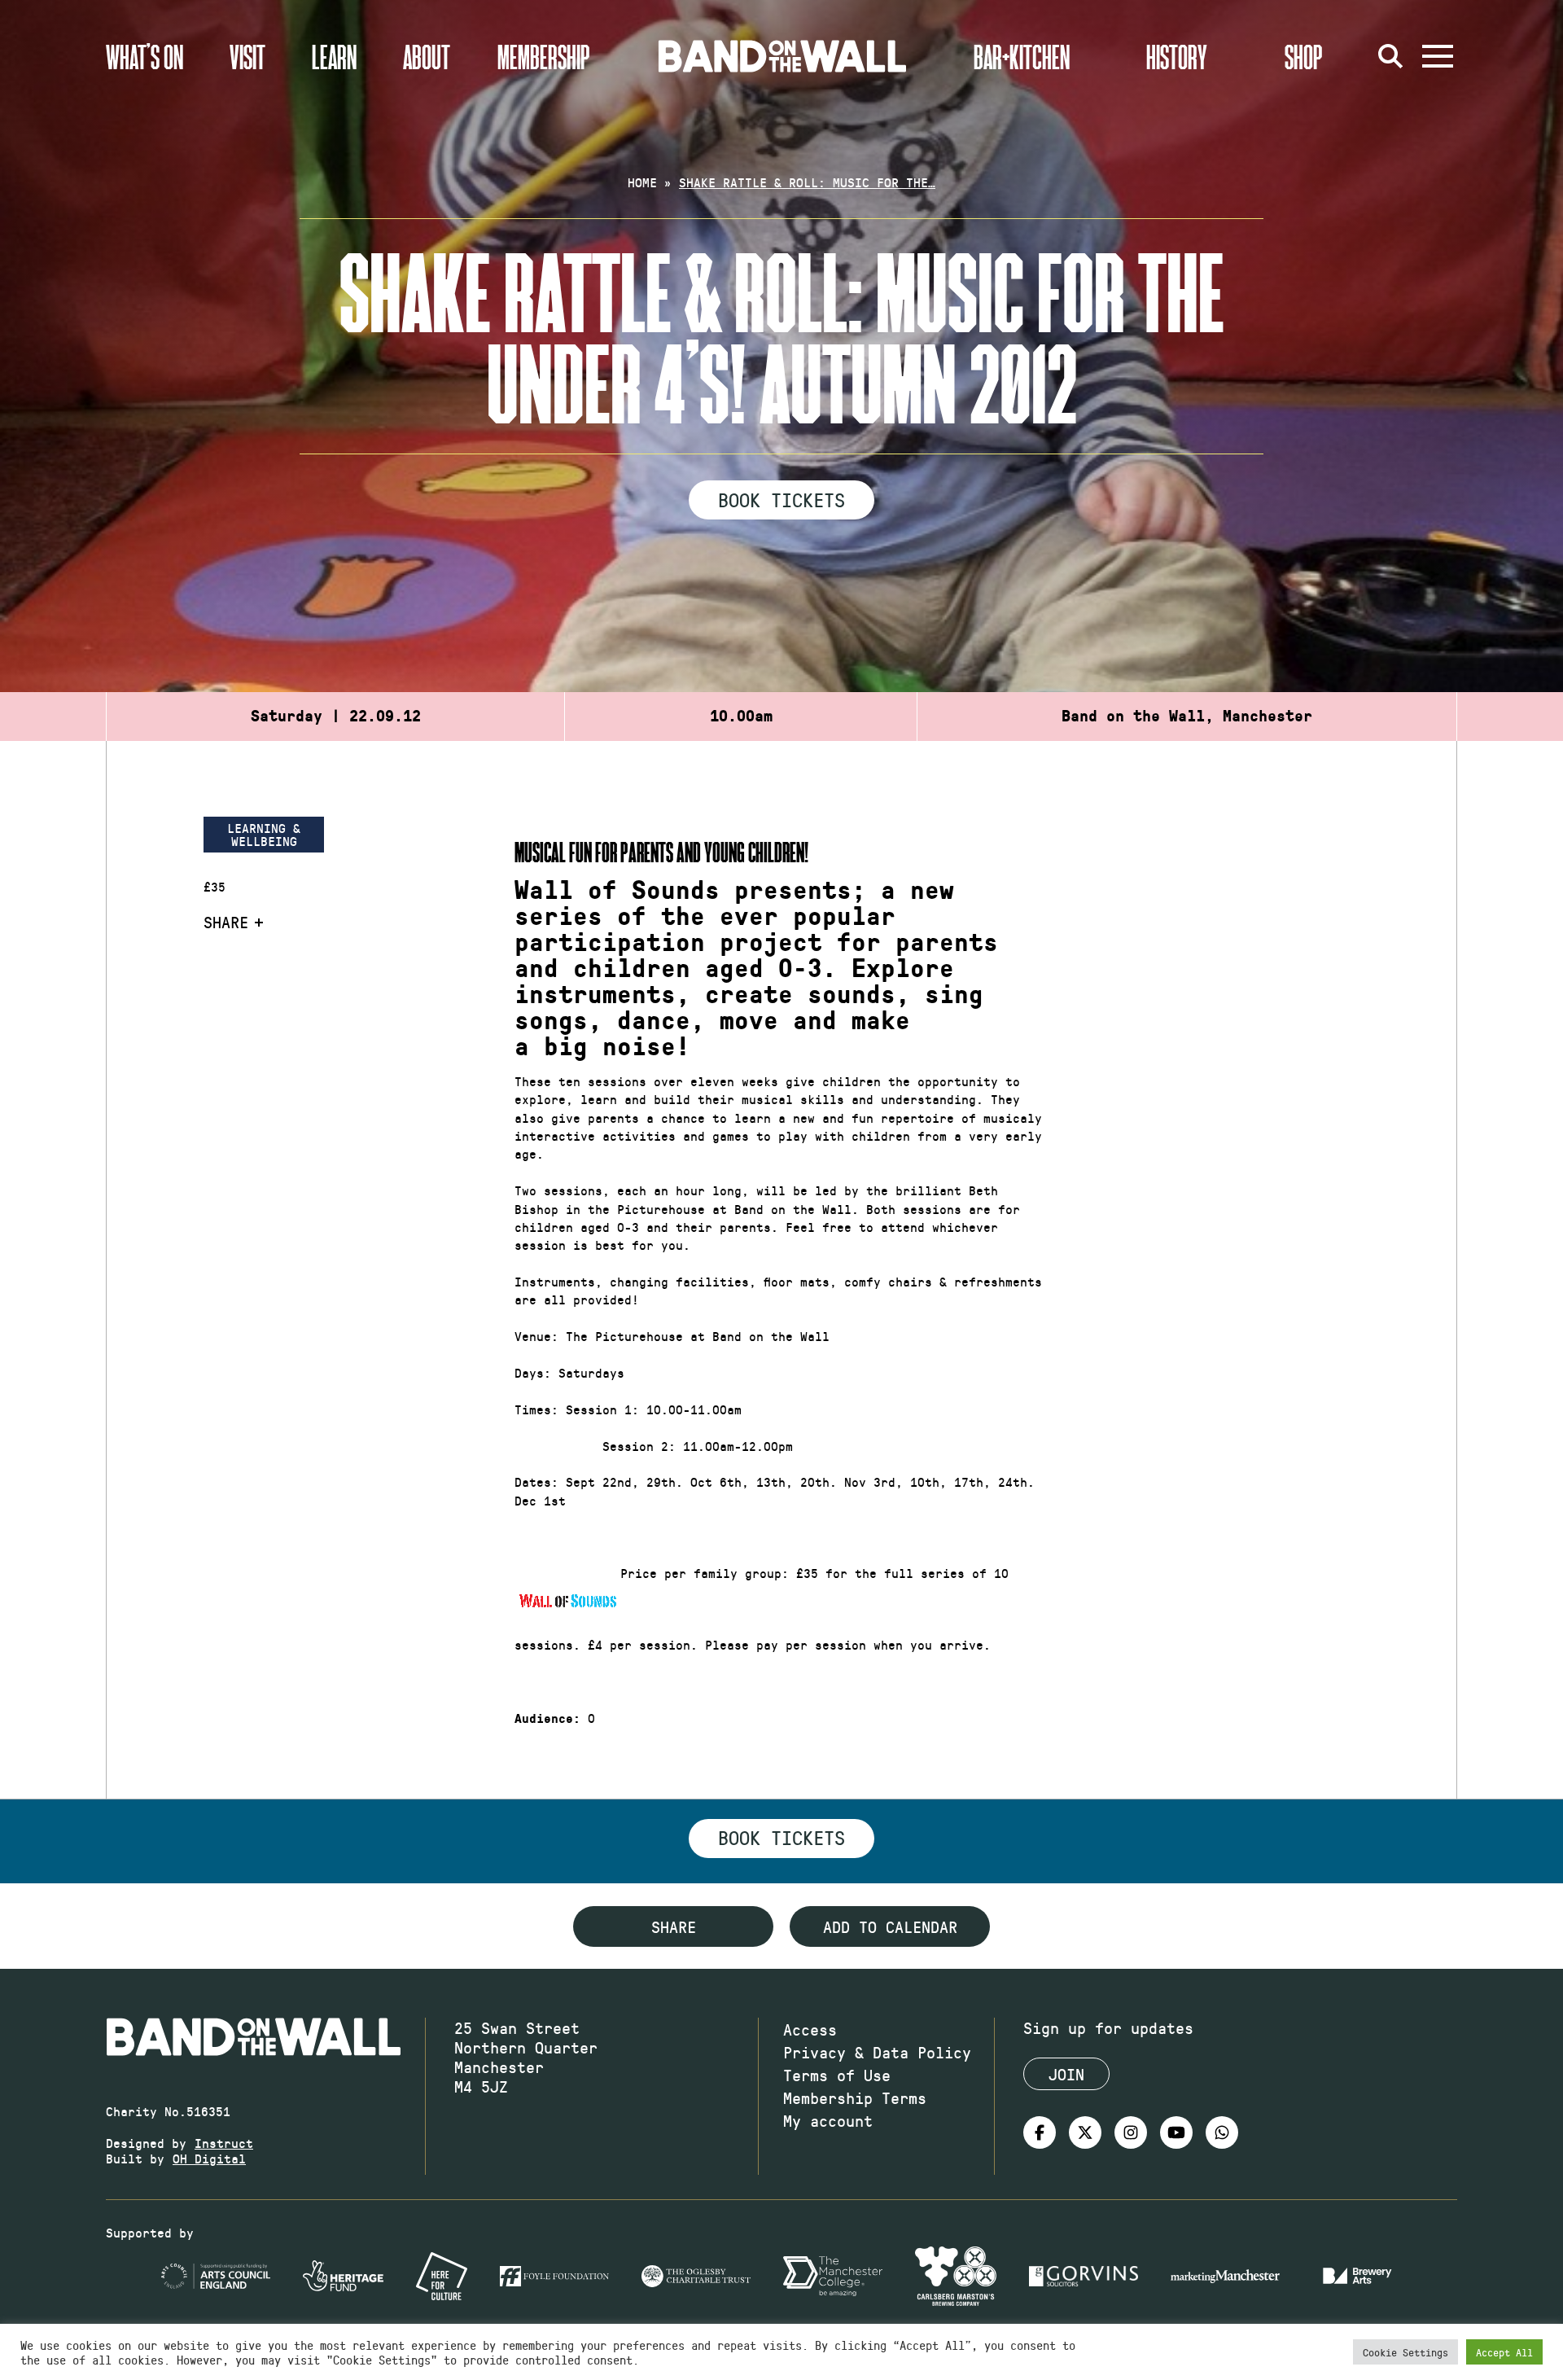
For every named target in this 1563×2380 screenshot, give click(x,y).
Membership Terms (855, 2097)
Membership (544, 56)
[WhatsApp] (1222, 2132)
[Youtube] (1176, 2132)
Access (810, 2029)
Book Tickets (781, 499)
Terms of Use (837, 2075)
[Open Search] (1390, 56)
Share (226, 922)
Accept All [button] (1504, 2352)
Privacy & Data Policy (877, 2052)
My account (828, 2120)
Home (642, 182)
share (674, 1926)
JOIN (1066, 2074)
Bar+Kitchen (1022, 56)
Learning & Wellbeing (264, 834)
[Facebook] (1040, 2132)
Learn (334, 56)
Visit (247, 56)
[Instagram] (1131, 2132)
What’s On (144, 56)
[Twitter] (1085, 2132)
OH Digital (209, 2158)
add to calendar (890, 1926)
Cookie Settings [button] (1405, 2352)
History (1177, 56)
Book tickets (781, 1837)
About (427, 56)
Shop (1304, 56)
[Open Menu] (1438, 56)
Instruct (224, 2143)
